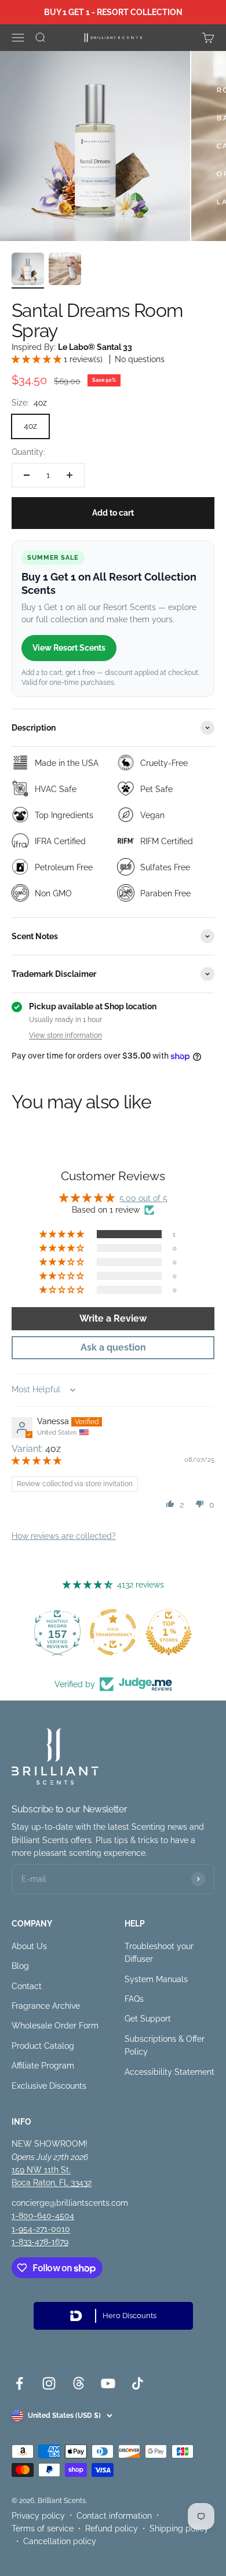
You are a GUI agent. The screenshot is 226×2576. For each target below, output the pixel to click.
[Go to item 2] (65, 271)
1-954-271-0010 (41, 2229)
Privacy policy (38, 2516)
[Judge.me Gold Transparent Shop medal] (113, 1632)
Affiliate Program (43, 2066)
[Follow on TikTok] (138, 2383)
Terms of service (43, 2528)
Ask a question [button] (113, 1347)
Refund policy (112, 2528)
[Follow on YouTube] (108, 2383)
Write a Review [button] (113, 1318)
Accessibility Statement (170, 2072)
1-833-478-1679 (40, 2242)
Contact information (114, 2516)
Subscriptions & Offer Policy (165, 2045)
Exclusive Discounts (49, 2086)
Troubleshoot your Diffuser (159, 1953)
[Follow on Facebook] (19, 2383)
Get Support (148, 2019)
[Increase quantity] (70, 475)
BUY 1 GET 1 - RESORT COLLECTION (113, 12)
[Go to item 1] (28, 271)
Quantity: (28, 452)
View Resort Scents (69, 648)
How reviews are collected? (64, 1536)
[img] (37, 1461)
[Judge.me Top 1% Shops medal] (169, 1632)
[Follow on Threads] (79, 2383)
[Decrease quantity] (27, 475)
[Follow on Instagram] (49, 2383)
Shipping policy (179, 2528)
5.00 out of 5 (143, 1198)
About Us (29, 1946)
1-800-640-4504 (43, 2216)
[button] (38, 359)
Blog (20, 1966)
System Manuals (156, 1979)
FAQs (134, 1999)
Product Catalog (43, 2046)
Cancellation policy (60, 2541)
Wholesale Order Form (55, 2026)
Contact (27, 1986)
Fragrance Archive (46, 2006)
